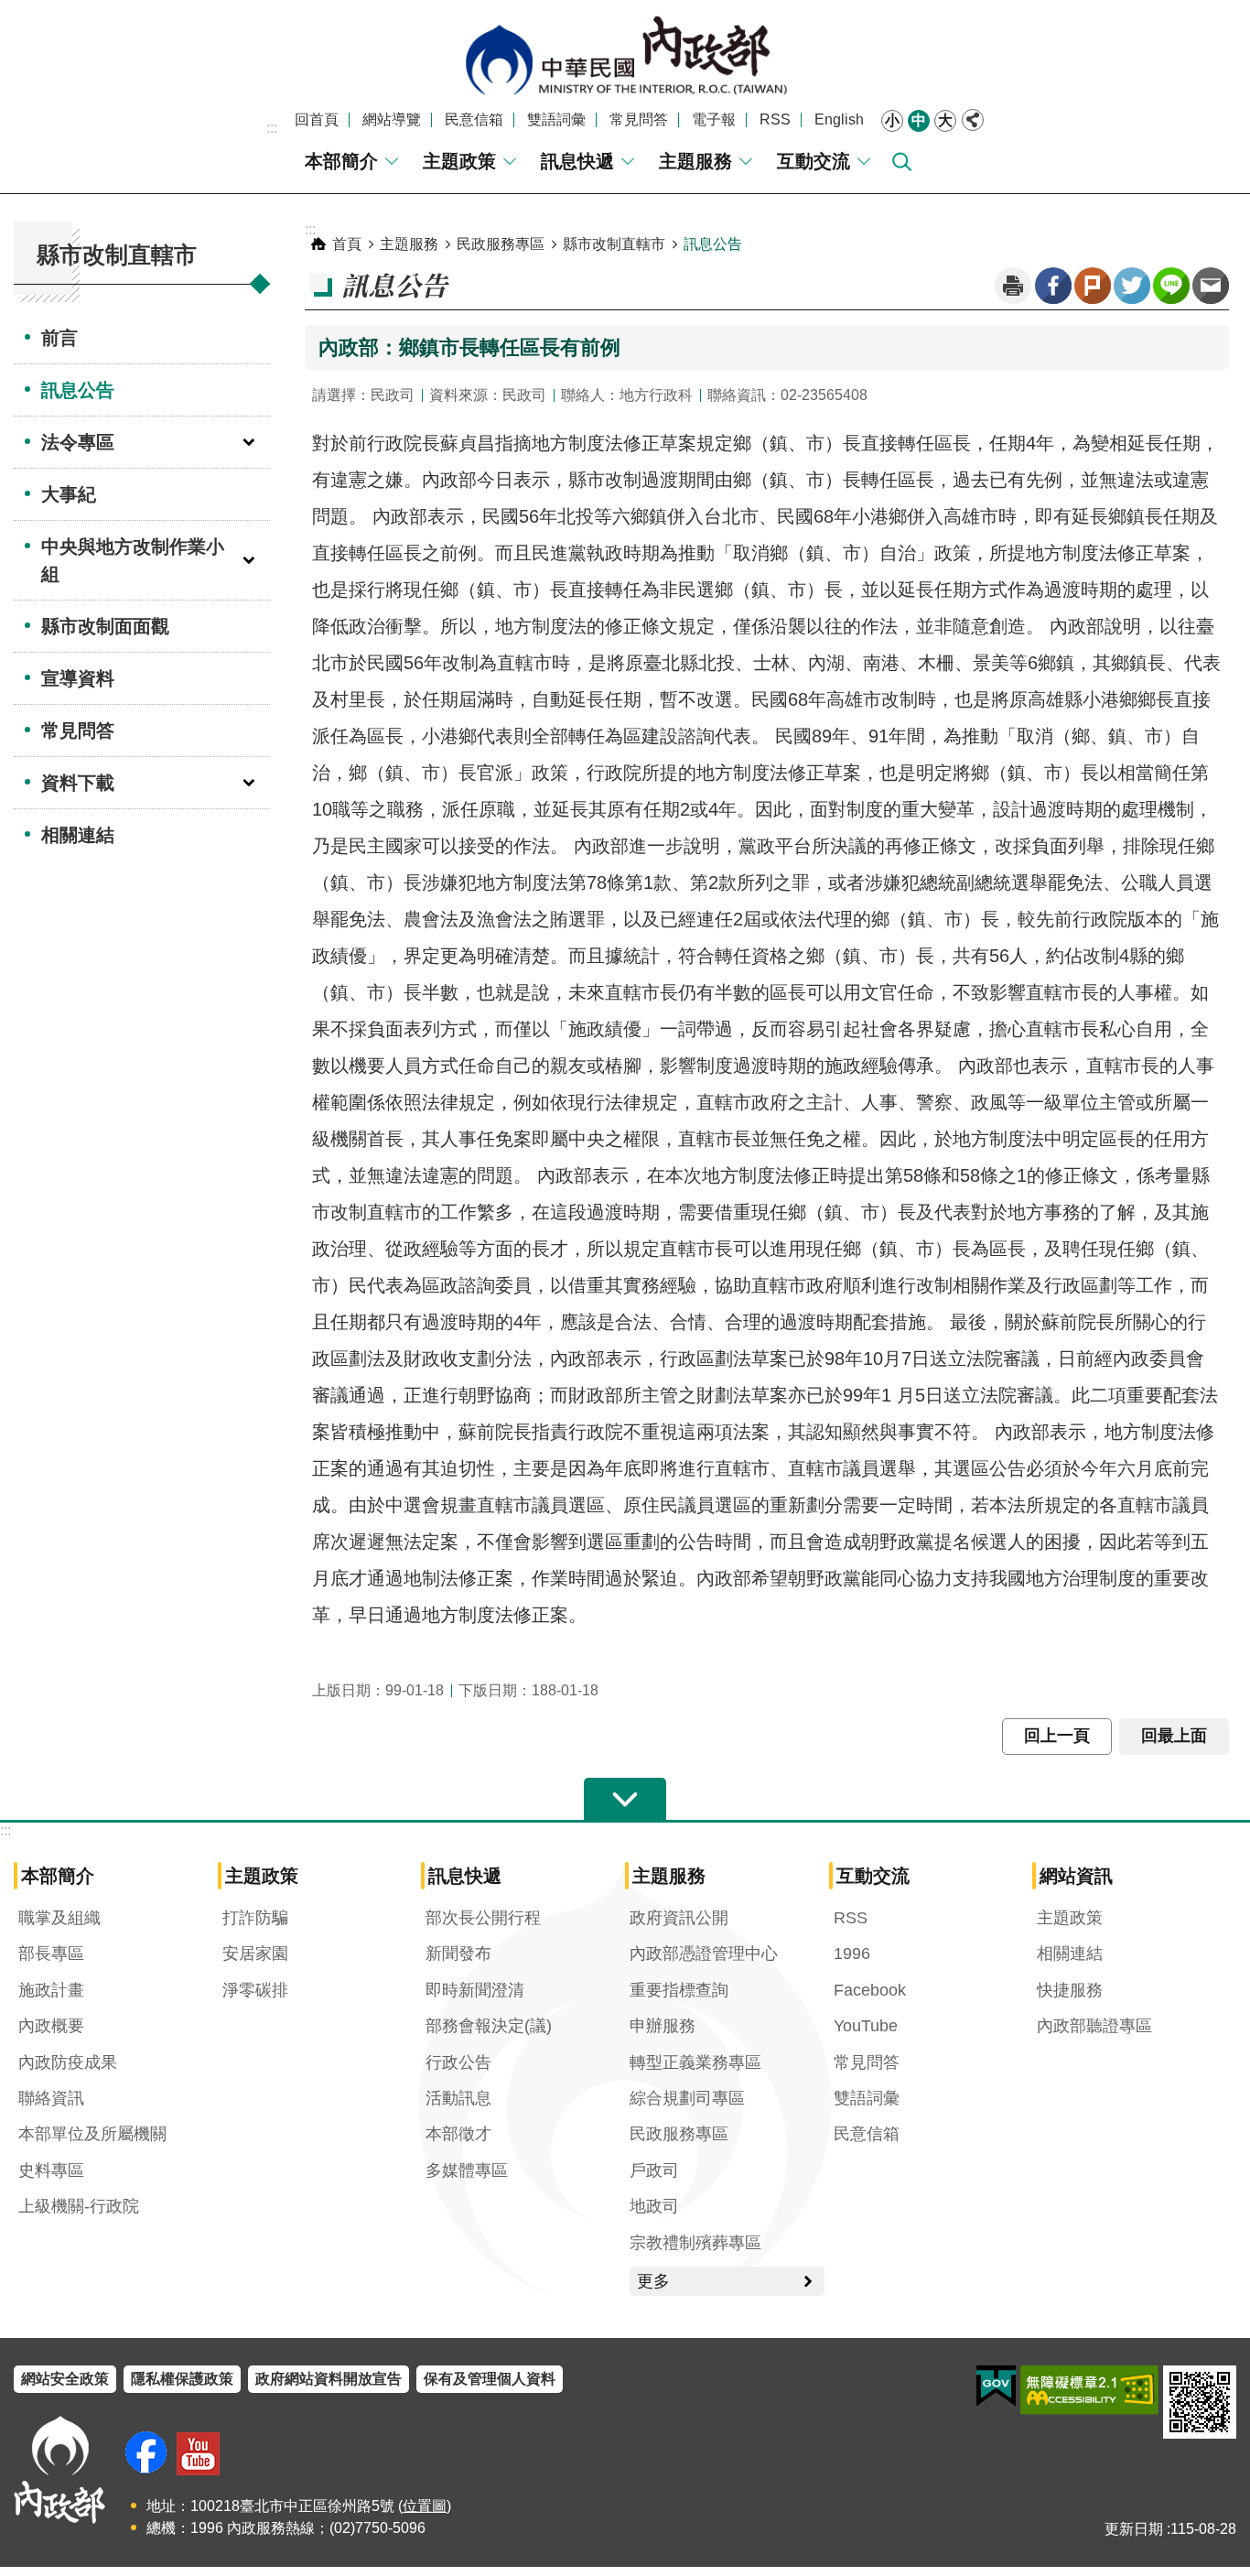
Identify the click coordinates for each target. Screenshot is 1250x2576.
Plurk (1093, 286)
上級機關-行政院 (79, 2206)
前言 (59, 338)
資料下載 (78, 783)
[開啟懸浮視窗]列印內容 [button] (1013, 286)
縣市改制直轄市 (614, 244)
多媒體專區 (467, 2170)
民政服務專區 (501, 244)
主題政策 (459, 161)
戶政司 (654, 2170)
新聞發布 (458, 1954)
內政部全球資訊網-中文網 (625, 55)
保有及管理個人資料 (490, 2379)
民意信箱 (474, 119)
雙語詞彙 (556, 119)
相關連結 (78, 835)
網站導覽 (392, 119)
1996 (852, 1954)
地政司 (654, 2206)
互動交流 (814, 161)
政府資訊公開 (679, 1918)
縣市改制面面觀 (105, 626)
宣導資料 (78, 678)
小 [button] (892, 120)
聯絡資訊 (51, 2098)
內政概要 (51, 2026)
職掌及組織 (59, 1918)
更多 (653, 2281)
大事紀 (69, 494)
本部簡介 (341, 161)
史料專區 (51, 2170)
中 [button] (919, 120)
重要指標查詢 (679, 1990)
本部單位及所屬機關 (92, 2134)
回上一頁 (1057, 1736)
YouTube (866, 2026)
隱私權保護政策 (182, 2379)
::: (272, 128)
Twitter (1132, 286)
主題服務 (695, 161)
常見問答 (639, 119)
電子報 (714, 119)
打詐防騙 (255, 1918)
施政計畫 (51, 1990)
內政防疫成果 (68, 2062)
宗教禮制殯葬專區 (695, 2243)
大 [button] (945, 120)
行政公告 (458, 2062)
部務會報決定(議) (489, 2026)
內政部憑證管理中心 (704, 1954)
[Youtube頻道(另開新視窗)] (198, 2454)
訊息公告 (78, 390)
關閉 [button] (973, 120)
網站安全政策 (65, 2379)
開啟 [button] (625, 1800)
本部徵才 (458, 2134)
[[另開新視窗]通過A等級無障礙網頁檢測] (1089, 2390)
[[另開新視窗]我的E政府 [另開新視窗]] (996, 2387)
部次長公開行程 (483, 1918)
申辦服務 (663, 2026)
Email (1211, 286)
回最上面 (1174, 1736)
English (839, 119)
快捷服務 (1070, 1990)
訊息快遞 (577, 161)
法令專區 (78, 442)
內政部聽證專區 (1094, 2026)
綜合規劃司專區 (687, 2098)
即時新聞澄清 (475, 1990)
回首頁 (317, 119)
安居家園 (255, 1954)
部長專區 (51, 1954)
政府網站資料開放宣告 (329, 2379)
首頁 (347, 244)
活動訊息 (458, 2098)
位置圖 (425, 2506)
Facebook (1053, 286)
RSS (775, 119)
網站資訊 (1076, 1876)
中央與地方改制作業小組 (133, 560)
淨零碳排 (255, 1990)
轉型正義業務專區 (695, 2062)
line (1171, 286)
